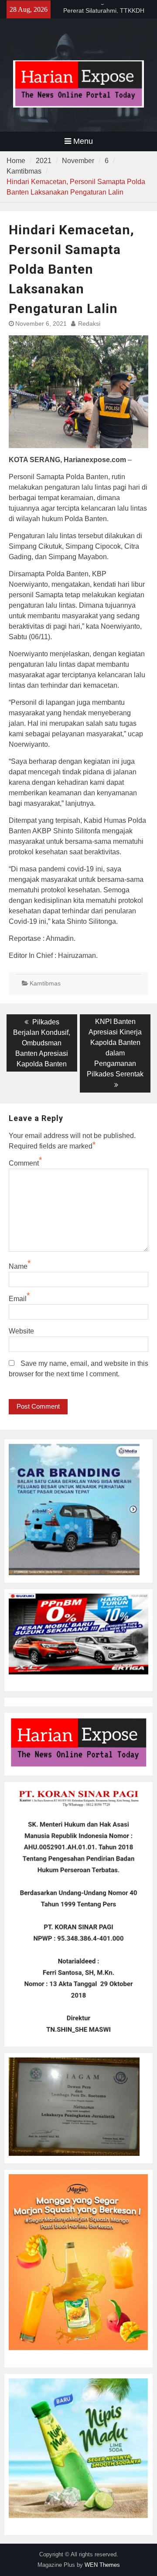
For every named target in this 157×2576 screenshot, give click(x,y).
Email (18, 1299)
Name (18, 1266)
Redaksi (89, 324)
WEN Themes (102, 2565)
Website (21, 1331)
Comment (24, 1163)
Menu (83, 141)
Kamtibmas (45, 983)
